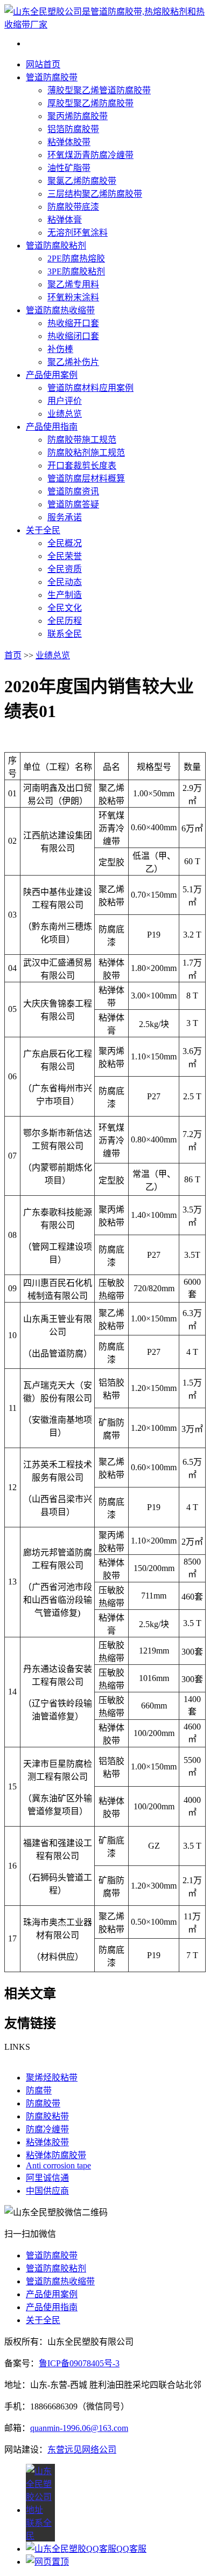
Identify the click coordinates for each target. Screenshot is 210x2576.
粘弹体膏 (65, 220)
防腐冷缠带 (47, 2129)
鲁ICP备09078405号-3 (79, 2363)
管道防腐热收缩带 (60, 310)
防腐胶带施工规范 (82, 440)
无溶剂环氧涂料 (78, 233)
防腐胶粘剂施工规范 (86, 453)
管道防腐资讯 (73, 491)
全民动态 (65, 582)
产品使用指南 (52, 427)
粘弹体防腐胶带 (56, 2155)
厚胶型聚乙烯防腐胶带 (90, 103)
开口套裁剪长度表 (82, 466)
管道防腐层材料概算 (86, 478)
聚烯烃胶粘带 (52, 2078)
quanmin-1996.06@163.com (79, 2428)
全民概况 (65, 543)
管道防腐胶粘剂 (56, 246)
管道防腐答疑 (73, 504)
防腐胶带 (43, 2103)
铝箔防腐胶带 (73, 129)
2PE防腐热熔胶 (76, 259)
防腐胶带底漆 (73, 207)
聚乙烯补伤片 (73, 362)
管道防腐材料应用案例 (90, 388)
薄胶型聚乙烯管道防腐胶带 (99, 90)
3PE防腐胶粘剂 (76, 271)
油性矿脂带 (69, 168)
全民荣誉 (65, 556)
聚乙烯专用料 (73, 284)
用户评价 (65, 401)
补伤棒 (60, 349)
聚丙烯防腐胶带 (78, 116)
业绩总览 (65, 414)
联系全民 (65, 634)
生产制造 (65, 595)
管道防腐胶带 (52, 77)
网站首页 (43, 64)
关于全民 (43, 530)
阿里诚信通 (47, 2178)
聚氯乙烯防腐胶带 (82, 181)
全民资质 (65, 569)
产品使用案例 (52, 375)
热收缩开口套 (73, 323)
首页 (13, 655)
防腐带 (39, 2091)
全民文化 (65, 608)
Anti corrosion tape (58, 2165)
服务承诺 (65, 517)
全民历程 (65, 621)
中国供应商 (47, 2191)
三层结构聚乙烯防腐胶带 (95, 194)
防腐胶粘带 (47, 2116)
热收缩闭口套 (73, 336)
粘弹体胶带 (69, 142)
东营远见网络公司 (82, 2450)
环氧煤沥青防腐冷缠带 (90, 155)
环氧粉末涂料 (73, 297)
